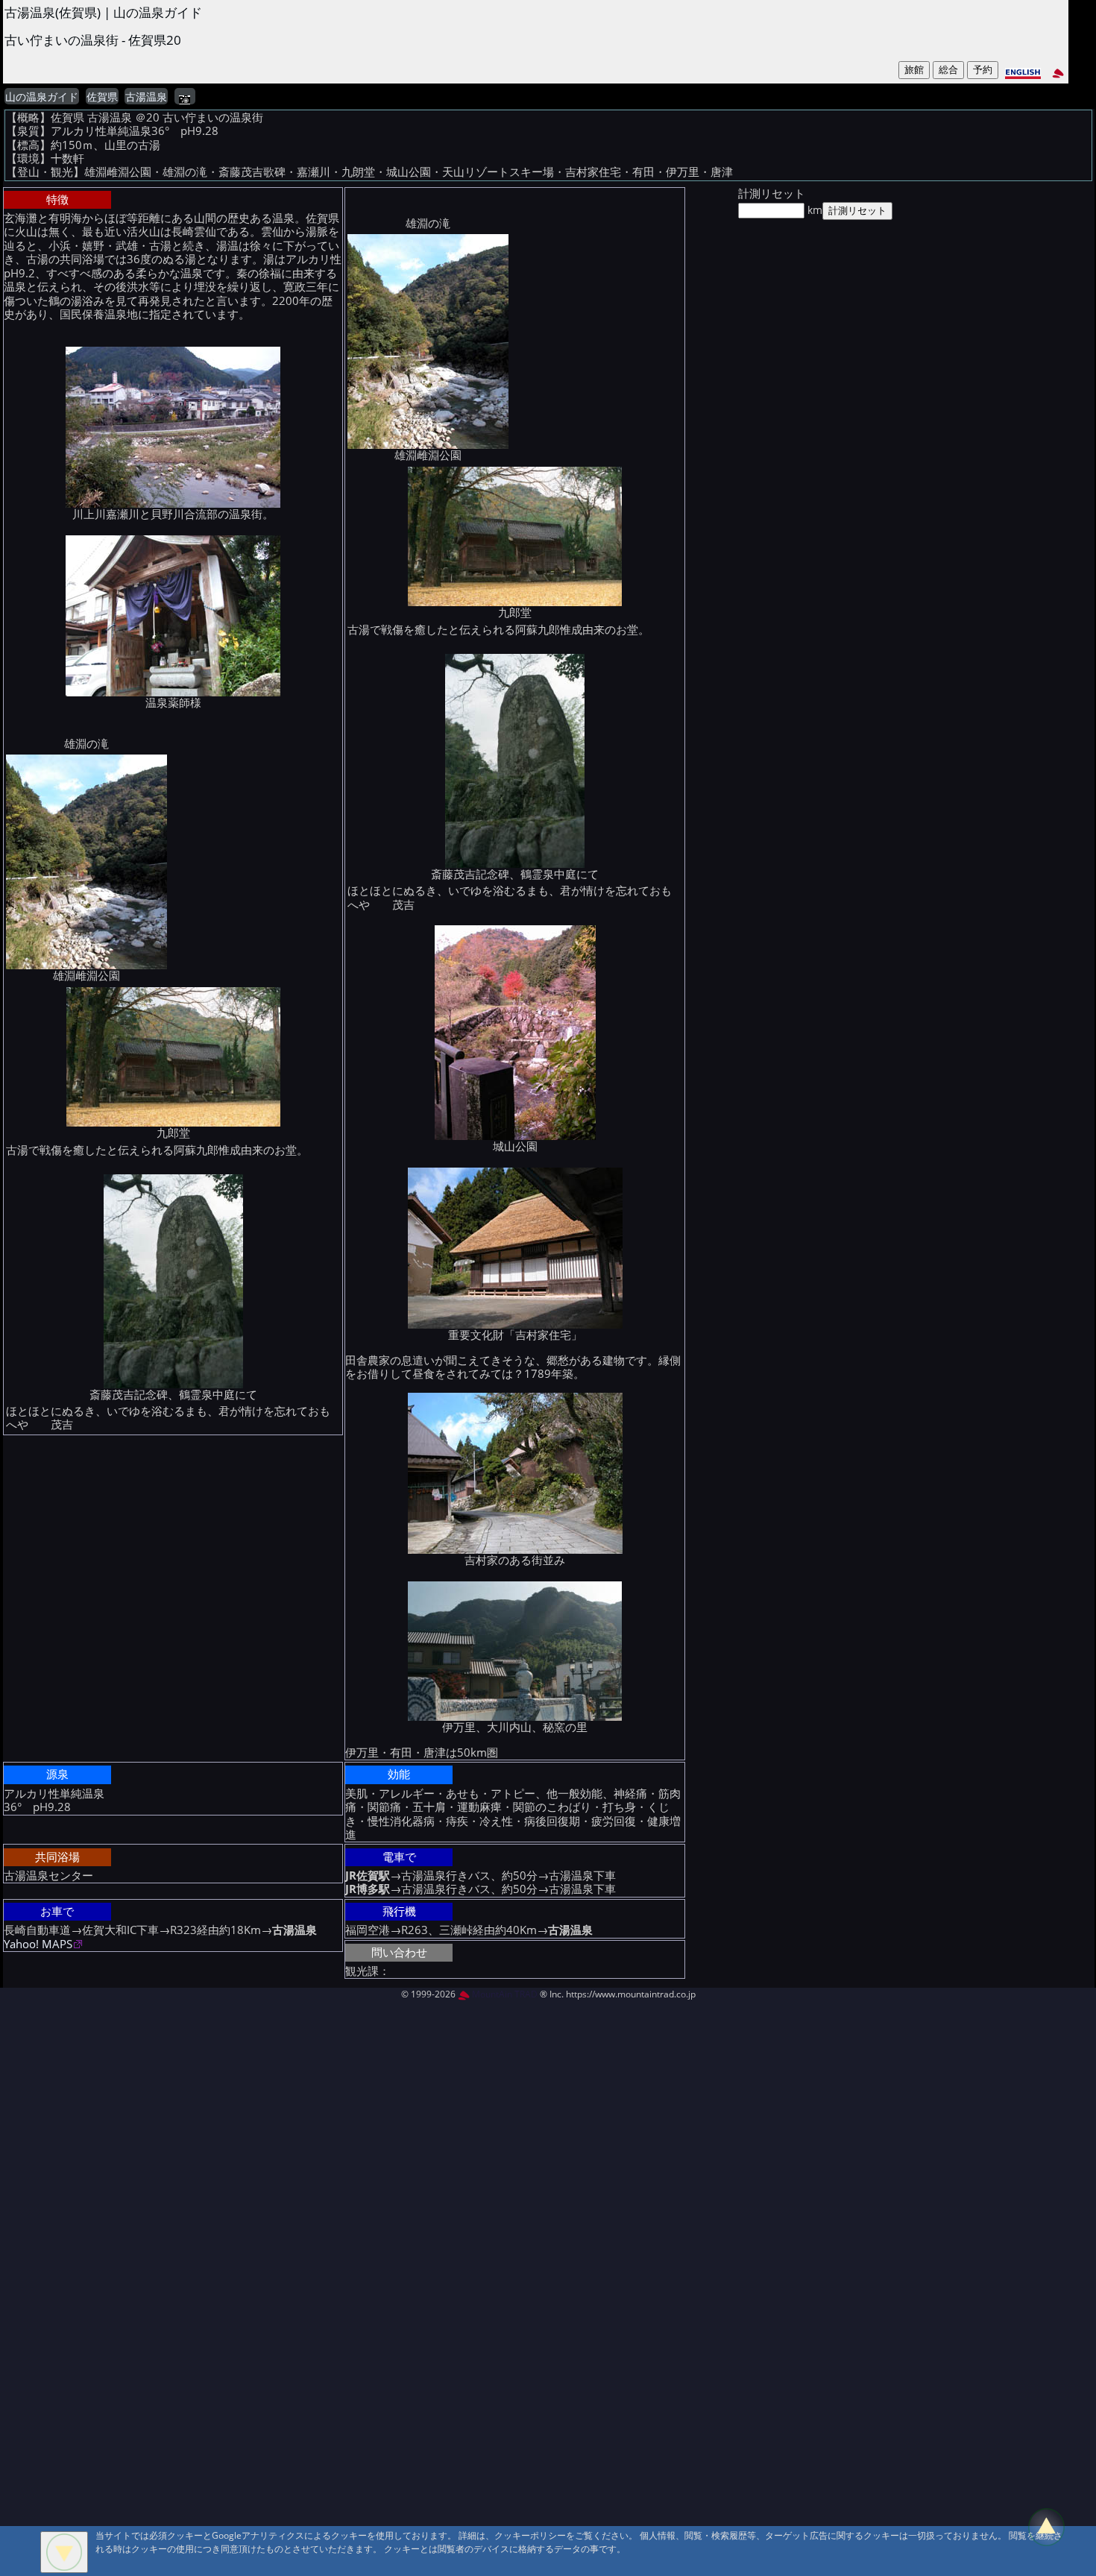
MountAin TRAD (504, 1994)
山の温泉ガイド (42, 97)
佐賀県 (102, 97)
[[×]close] (64, 2552)
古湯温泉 (146, 97)
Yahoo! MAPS (38, 1944)
